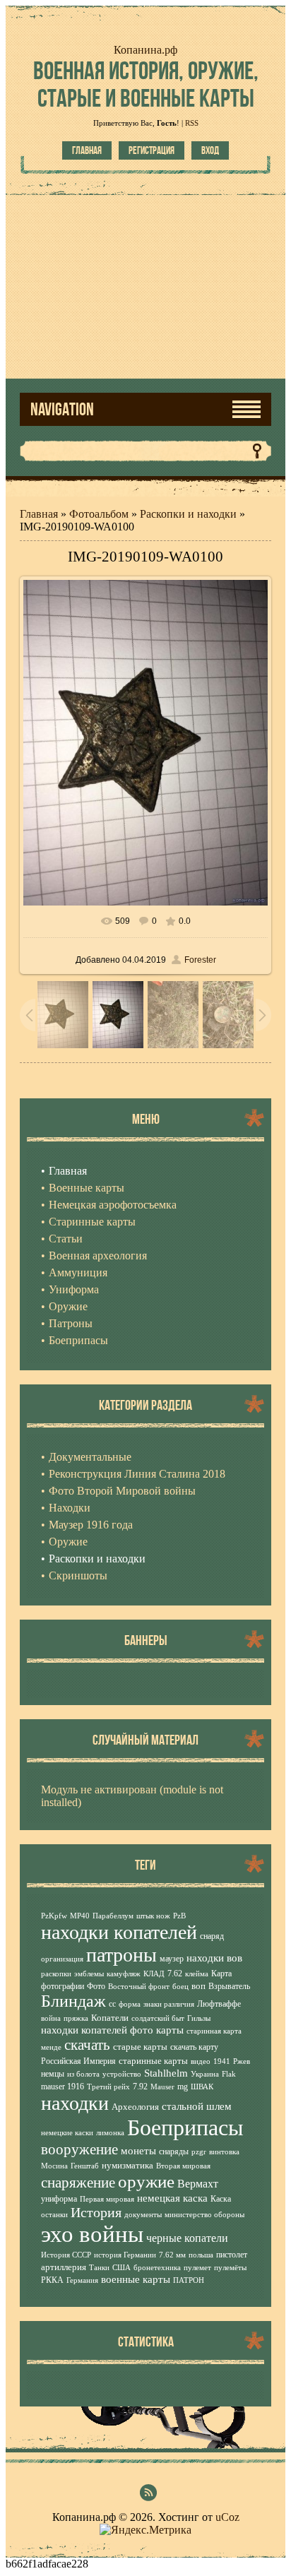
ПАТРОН (189, 2280)
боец (180, 1987)
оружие (146, 2181)
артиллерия (64, 2267)
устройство (122, 2074)
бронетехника (157, 2268)
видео (201, 2061)
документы (143, 2215)
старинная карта (214, 2031)
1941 (222, 2061)
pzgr (199, 2152)
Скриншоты (78, 1575)
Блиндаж (73, 2001)
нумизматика (127, 2165)
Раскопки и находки (188, 514)
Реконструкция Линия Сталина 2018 (137, 1474)
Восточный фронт (139, 1987)
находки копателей (119, 1932)
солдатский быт (158, 2018)
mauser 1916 (63, 2087)
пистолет (232, 2255)
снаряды (174, 2151)
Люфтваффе (219, 2004)
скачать (87, 2045)
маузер (172, 1959)
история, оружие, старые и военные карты (146, 84)
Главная (87, 150)
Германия (82, 2280)
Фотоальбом (99, 514)
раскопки (56, 1974)
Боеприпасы (185, 2127)
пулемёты (230, 2268)
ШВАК (202, 2087)
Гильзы (199, 2018)
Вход (210, 150)
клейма (197, 1974)
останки (54, 2215)
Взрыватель (229, 1986)
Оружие (68, 1542)
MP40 (80, 1916)
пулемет (197, 2268)
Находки (70, 1508)
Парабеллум (113, 1916)
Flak (229, 2074)
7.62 (175, 1973)
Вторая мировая (183, 2166)
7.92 (140, 2087)
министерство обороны (204, 2215)
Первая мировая (107, 2199)
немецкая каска (172, 2198)
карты (170, 2030)
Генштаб (85, 2166)
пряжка (76, 2018)
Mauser (162, 2087)
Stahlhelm (166, 2073)
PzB (179, 1916)
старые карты (140, 2047)
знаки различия (169, 2004)
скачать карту (194, 2047)
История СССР (66, 2255)
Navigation (62, 409)
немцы (53, 2074)
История (96, 2212)
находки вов (214, 1958)
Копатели (110, 2018)
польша (201, 2255)
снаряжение (78, 2183)
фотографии (63, 1986)
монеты (138, 2151)
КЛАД (154, 1974)
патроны (121, 1955)
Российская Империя (78, 2061)
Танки (99, 2268)
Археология (135, 2107)
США (121, 2268)
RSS (192, 123)
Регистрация (152, 150)
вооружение (79, 2149)
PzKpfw (54, 1916)
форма (130, 2004)
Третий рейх (108, 2087)
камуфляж (124, 1974)
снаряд (212, 1936)
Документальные (90, 1457)
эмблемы (89, 1974)
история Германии (125, 2255)
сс (112, 2004)
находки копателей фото (97, 2030)
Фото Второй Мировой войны (122, 1491)
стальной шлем (197, 2106)
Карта (221, 1973)
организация (62, 1959)
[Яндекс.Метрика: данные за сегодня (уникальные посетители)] (145, 2530)
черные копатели (187, 2238)
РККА (52, 2280)
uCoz (227, 2517)
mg (183, 2087)
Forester (200, 960)
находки (75, 2103)
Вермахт (198, 2184)
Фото (96, 1986)
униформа (59, 2199)
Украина (205, 2074)
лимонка (110, 2133)
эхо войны (92, 2234)
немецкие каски (67, 2133)
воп (198, 1986)
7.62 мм (172, 2255)
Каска (221, 2199)
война (51, 2018)
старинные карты (153, 2061)
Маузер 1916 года (91, 1525)
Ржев (242, 2061)
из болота (83, 2074)
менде (51, 2047)
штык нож (153, 1916)
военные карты (136, 2279)
